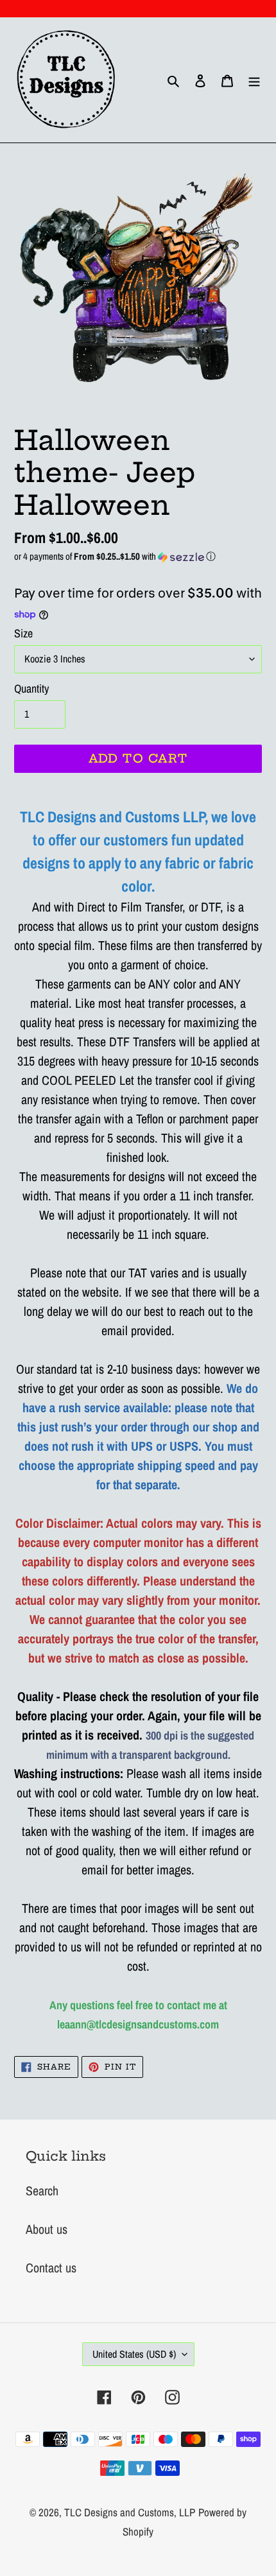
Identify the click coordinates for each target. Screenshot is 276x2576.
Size (23, 633)
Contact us (51, 2268)
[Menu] (254, 80)
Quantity (31, 688)
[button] (138, 556)
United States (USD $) (134, 2354)
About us (47, 2229)
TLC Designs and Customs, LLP (130, 2512)
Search (42, 2191)
